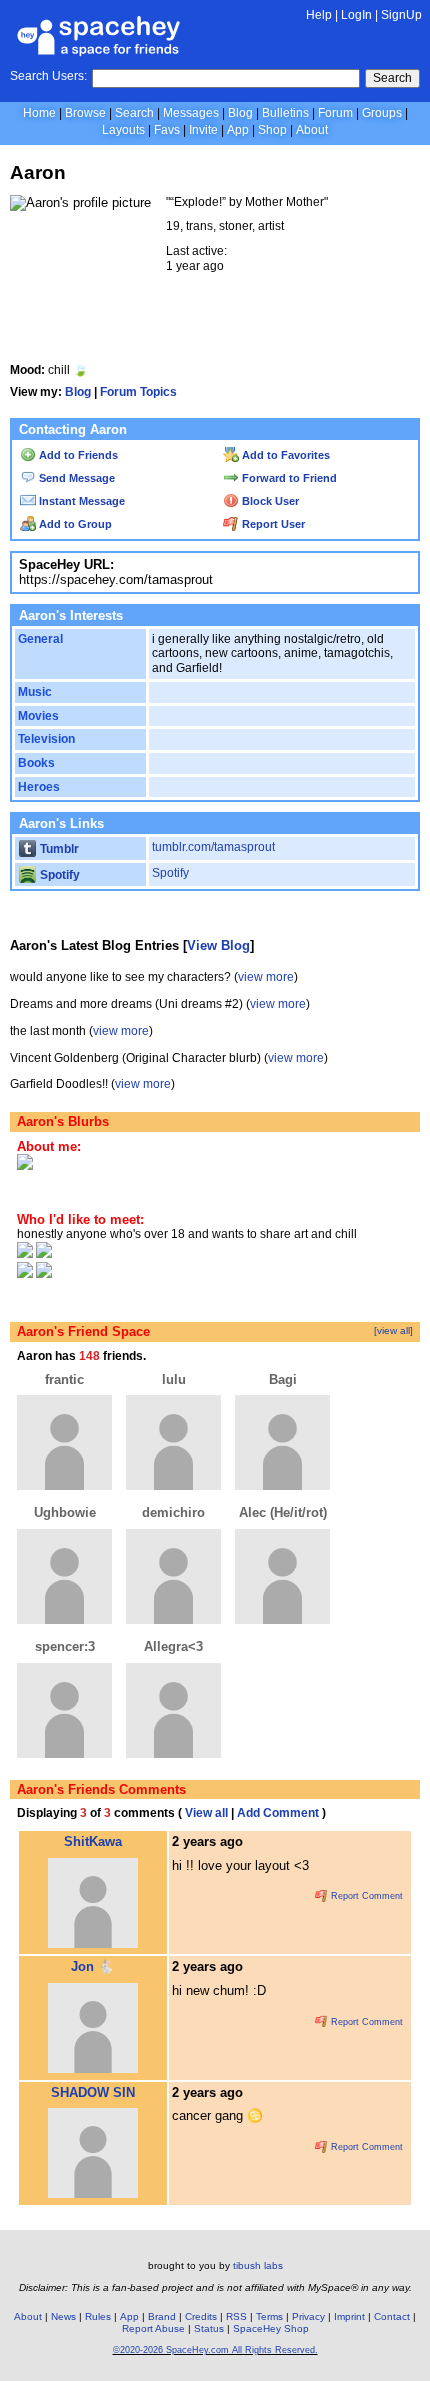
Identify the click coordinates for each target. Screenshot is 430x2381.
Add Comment (278, 1813)
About (312, 130)
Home (39, 113)
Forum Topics (138, 392)
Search (392, 78)
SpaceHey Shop (271, 2328)
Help (319, 15)
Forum (335, 113)
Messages (191, 113)
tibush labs (258, 2265)
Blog (240, 113)
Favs (167, 130)
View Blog (218, 945)
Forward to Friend (288, 478)
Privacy (308, 2316)
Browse (85, 113)
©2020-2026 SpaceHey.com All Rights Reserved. (215, 2350)
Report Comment (365, 1896)
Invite (203, 130)
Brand (162, 2316)
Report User (272, 524)
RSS (236, 2316)
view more (266, 977)
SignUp (401, 15)
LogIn (356, 15)
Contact (392, 2316)
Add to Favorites (284, 455)
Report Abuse (153, 2328)
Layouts (123, 130)
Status (209, 2328)
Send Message (75, 478)
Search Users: (48, 76)
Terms (269, 2316)
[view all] (393, 1330)
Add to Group (74, 524)
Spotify (58, 875)
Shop (272, 130)
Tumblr (58, 849)
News (63, 2316)
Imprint (349, 2316)
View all (206, 1813)
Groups (382, 113)
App (238, 130)
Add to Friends (77, 455)
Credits (201, 2316)
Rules (98, 2316)
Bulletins (285, 113)
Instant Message (80, 501)
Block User (269, 501)
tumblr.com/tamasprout (213, 847)
